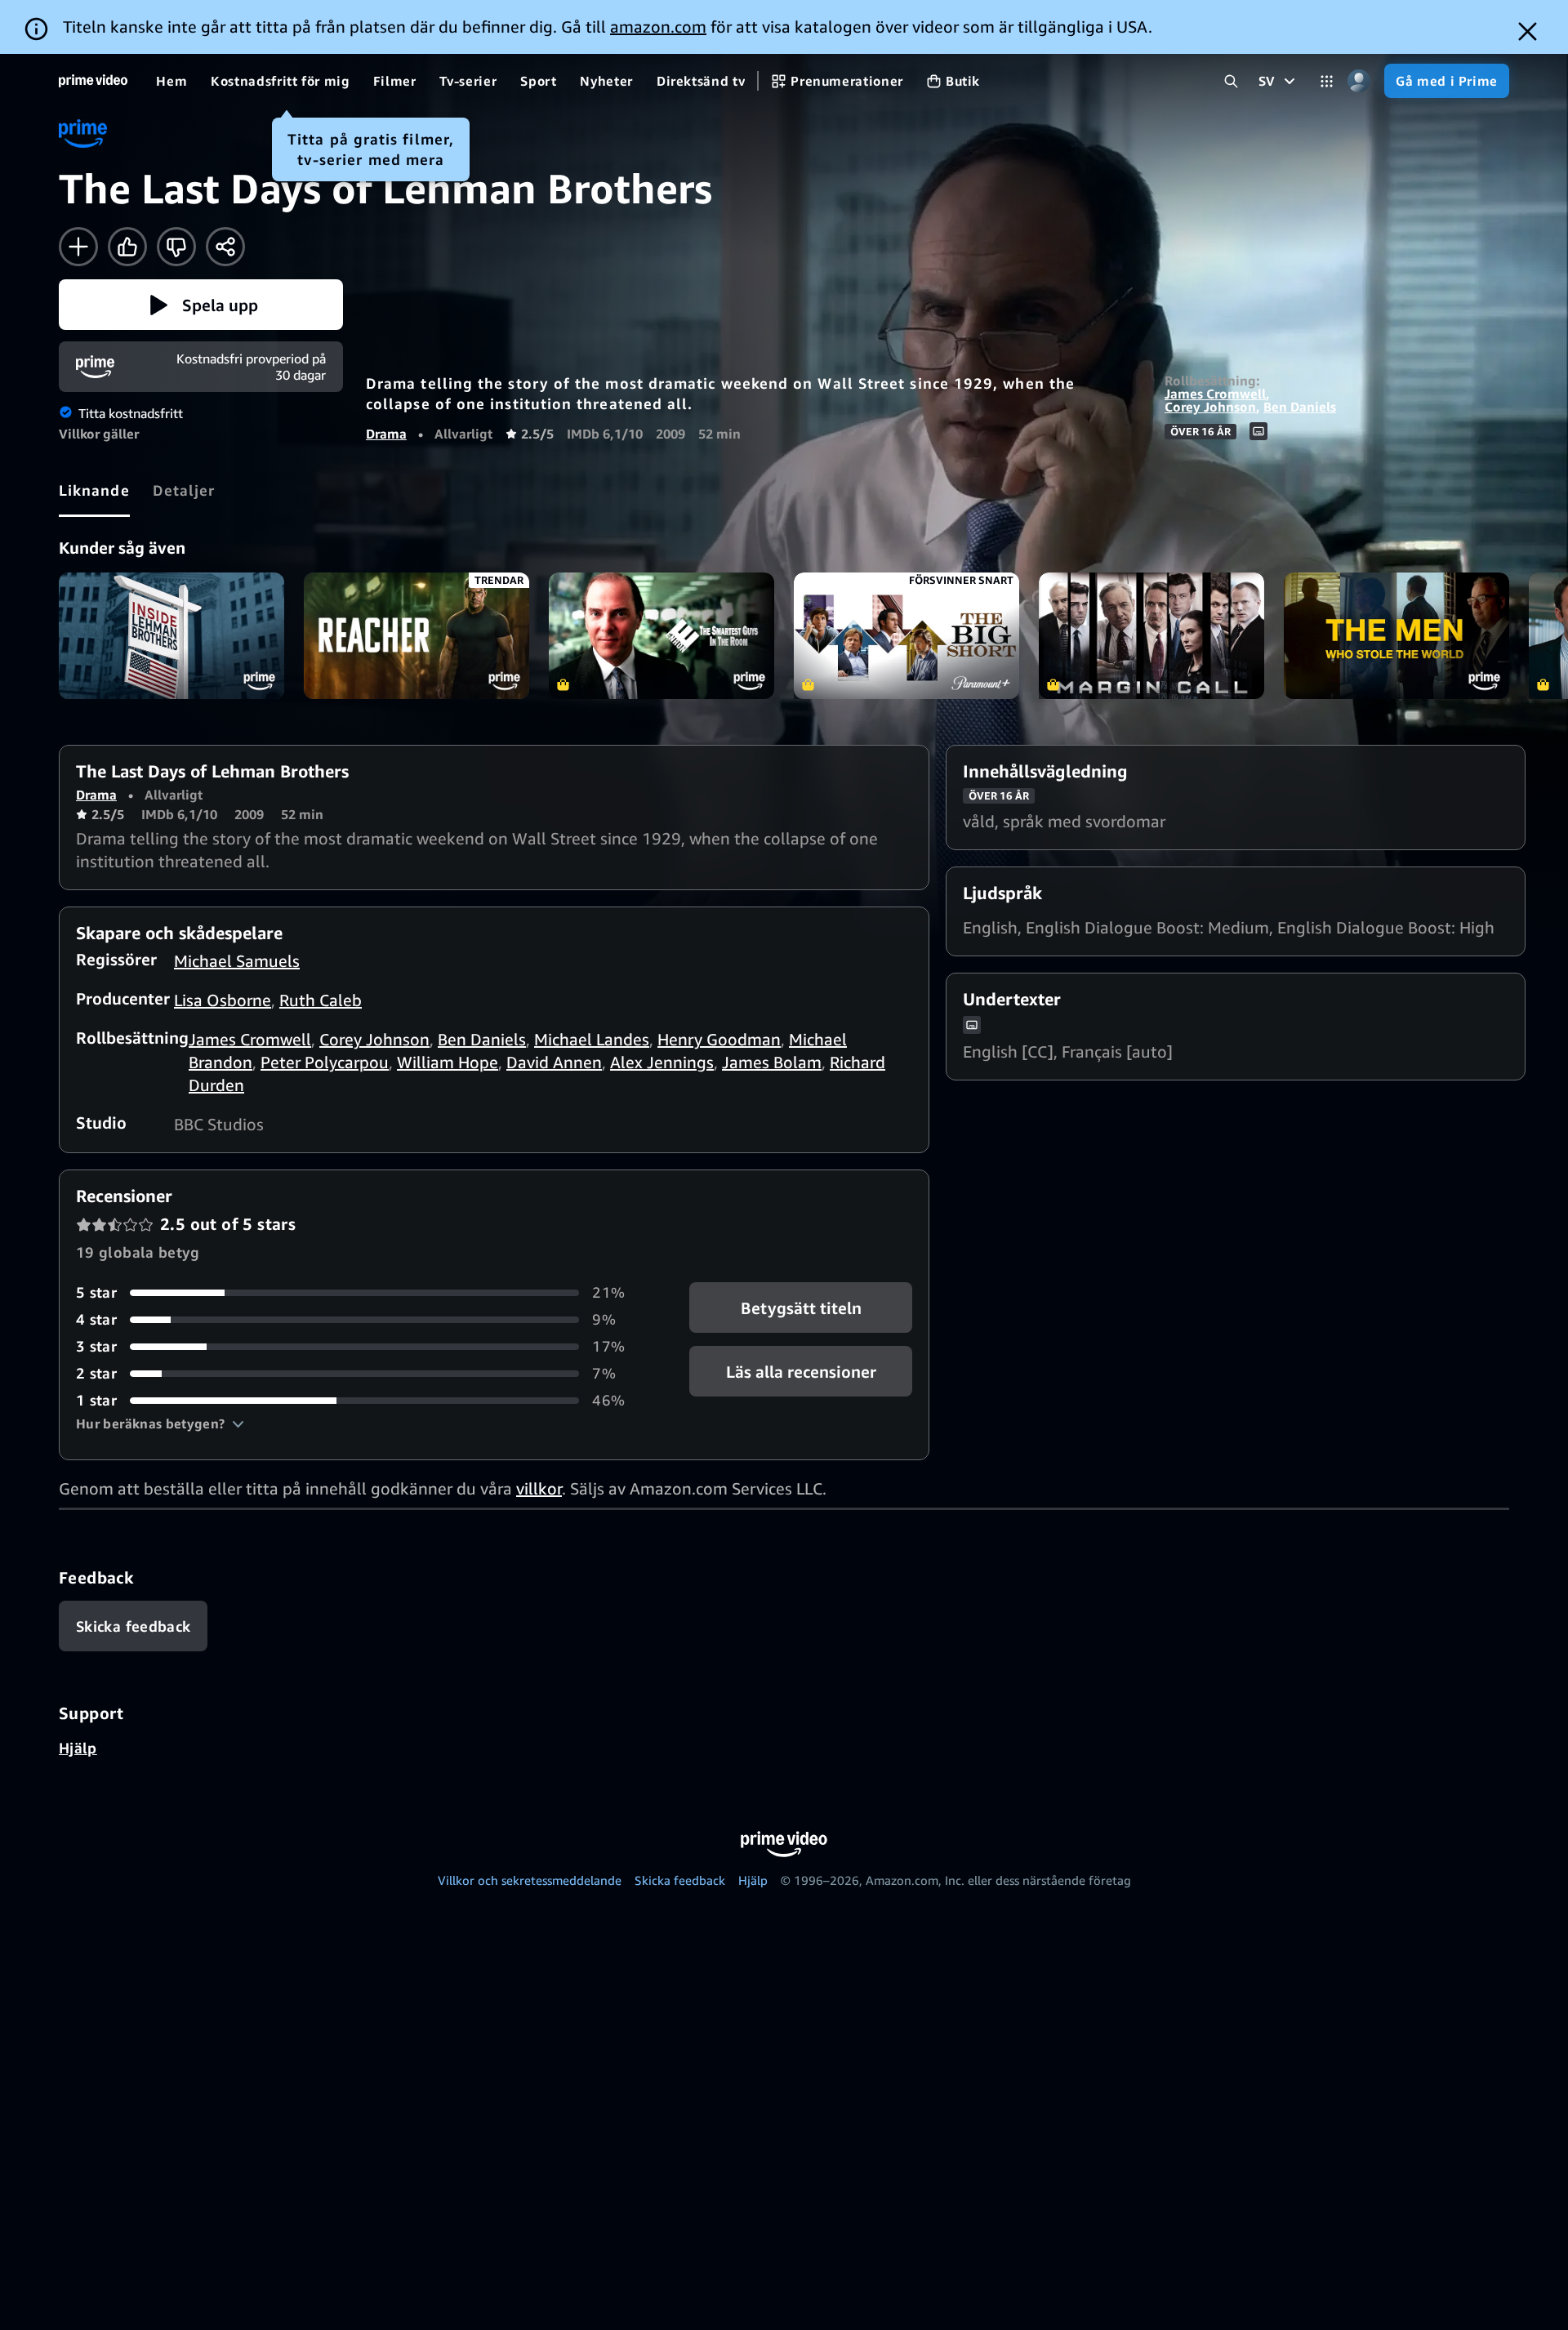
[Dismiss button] (1528, 31)
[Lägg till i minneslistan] (78, 247)
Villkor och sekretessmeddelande (530, 1880)
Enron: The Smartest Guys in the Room (661, 636)
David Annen (554, 1062)
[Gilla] (127, 247)
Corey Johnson (1210, 407)
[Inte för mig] (176, 247)
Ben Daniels (1300, 407)
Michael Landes (592, 1039)
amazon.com (658, 27)
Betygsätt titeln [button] (800, 1308)
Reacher (416, 636)
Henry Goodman (719, 1039)
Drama (386, 434)
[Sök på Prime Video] (1231, 81)
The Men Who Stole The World (1396, 636)
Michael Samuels (237, 961)
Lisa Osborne (223, 1000)
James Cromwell (1215, 394)
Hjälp (78, 1748)
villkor (539, 1488)
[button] (201, 305)
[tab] (94, 490)
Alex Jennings (662, 1062)
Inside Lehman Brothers (171, 636)
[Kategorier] (1327, 81)
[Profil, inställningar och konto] (1359, 81)
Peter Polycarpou (325, 1062)
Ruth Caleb (321, 1000)
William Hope (448, 1062)
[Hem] (93, 81)
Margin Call (1151, 636)
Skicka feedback (680, 1880)
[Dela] (225, 247)
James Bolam (772, 1062)
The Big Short (906, 636)
